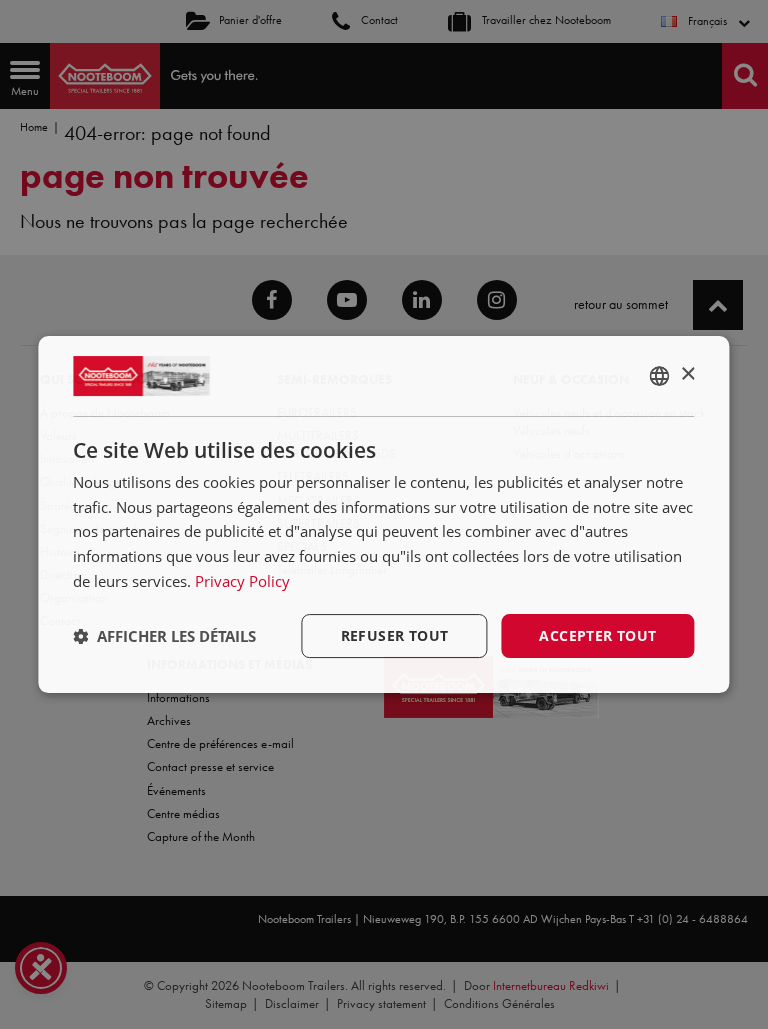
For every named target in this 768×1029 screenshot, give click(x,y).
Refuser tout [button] (395, 635)
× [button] (687, 374)
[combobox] (660, 376)
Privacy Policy (242, 581)
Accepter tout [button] (597, 635)
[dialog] (383, 515)
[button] (164, 636)
